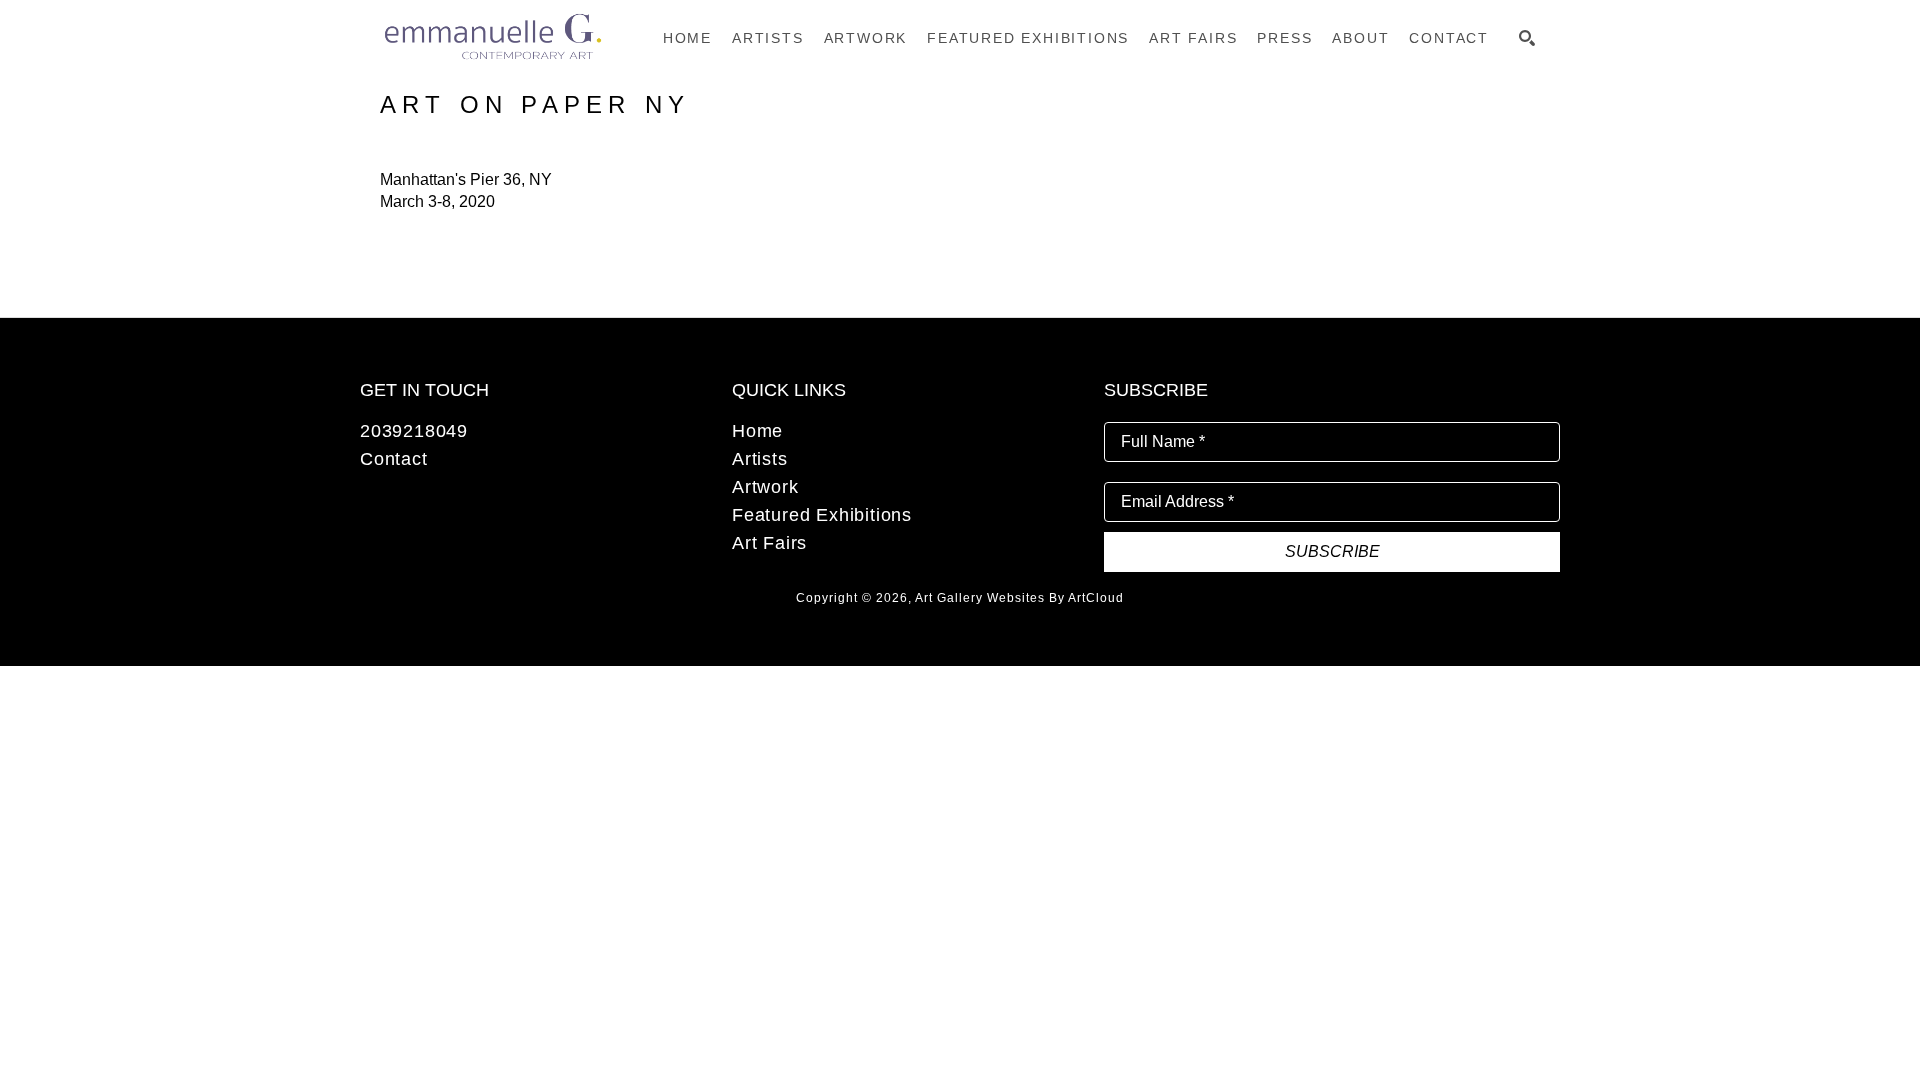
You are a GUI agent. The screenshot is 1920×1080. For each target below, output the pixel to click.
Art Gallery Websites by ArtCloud (1019, 598)
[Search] (1527, 38)
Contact (394, 459)
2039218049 (414, 431)
